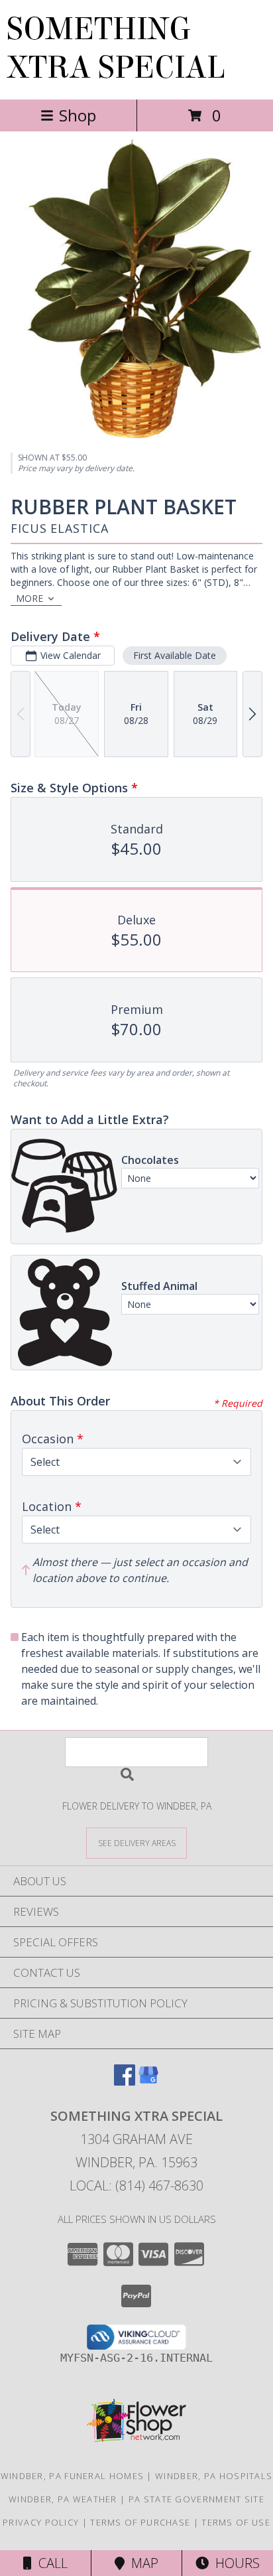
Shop (78, 115)
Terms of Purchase (140, 2522)
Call (50, 2563)
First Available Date (175, 655)
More (29, 598)
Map (141, 2563)
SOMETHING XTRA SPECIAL (116, 48)
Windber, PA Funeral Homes (73, 2476)
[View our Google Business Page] (148, 2081)
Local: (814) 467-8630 (136, 2185)
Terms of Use (236, 2522)
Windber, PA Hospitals (214, 2476)
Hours (234, 2563)
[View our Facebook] (125, 2081)
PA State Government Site (196, 2499)
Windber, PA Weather (63, 2499)
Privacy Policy (41, 2522)
